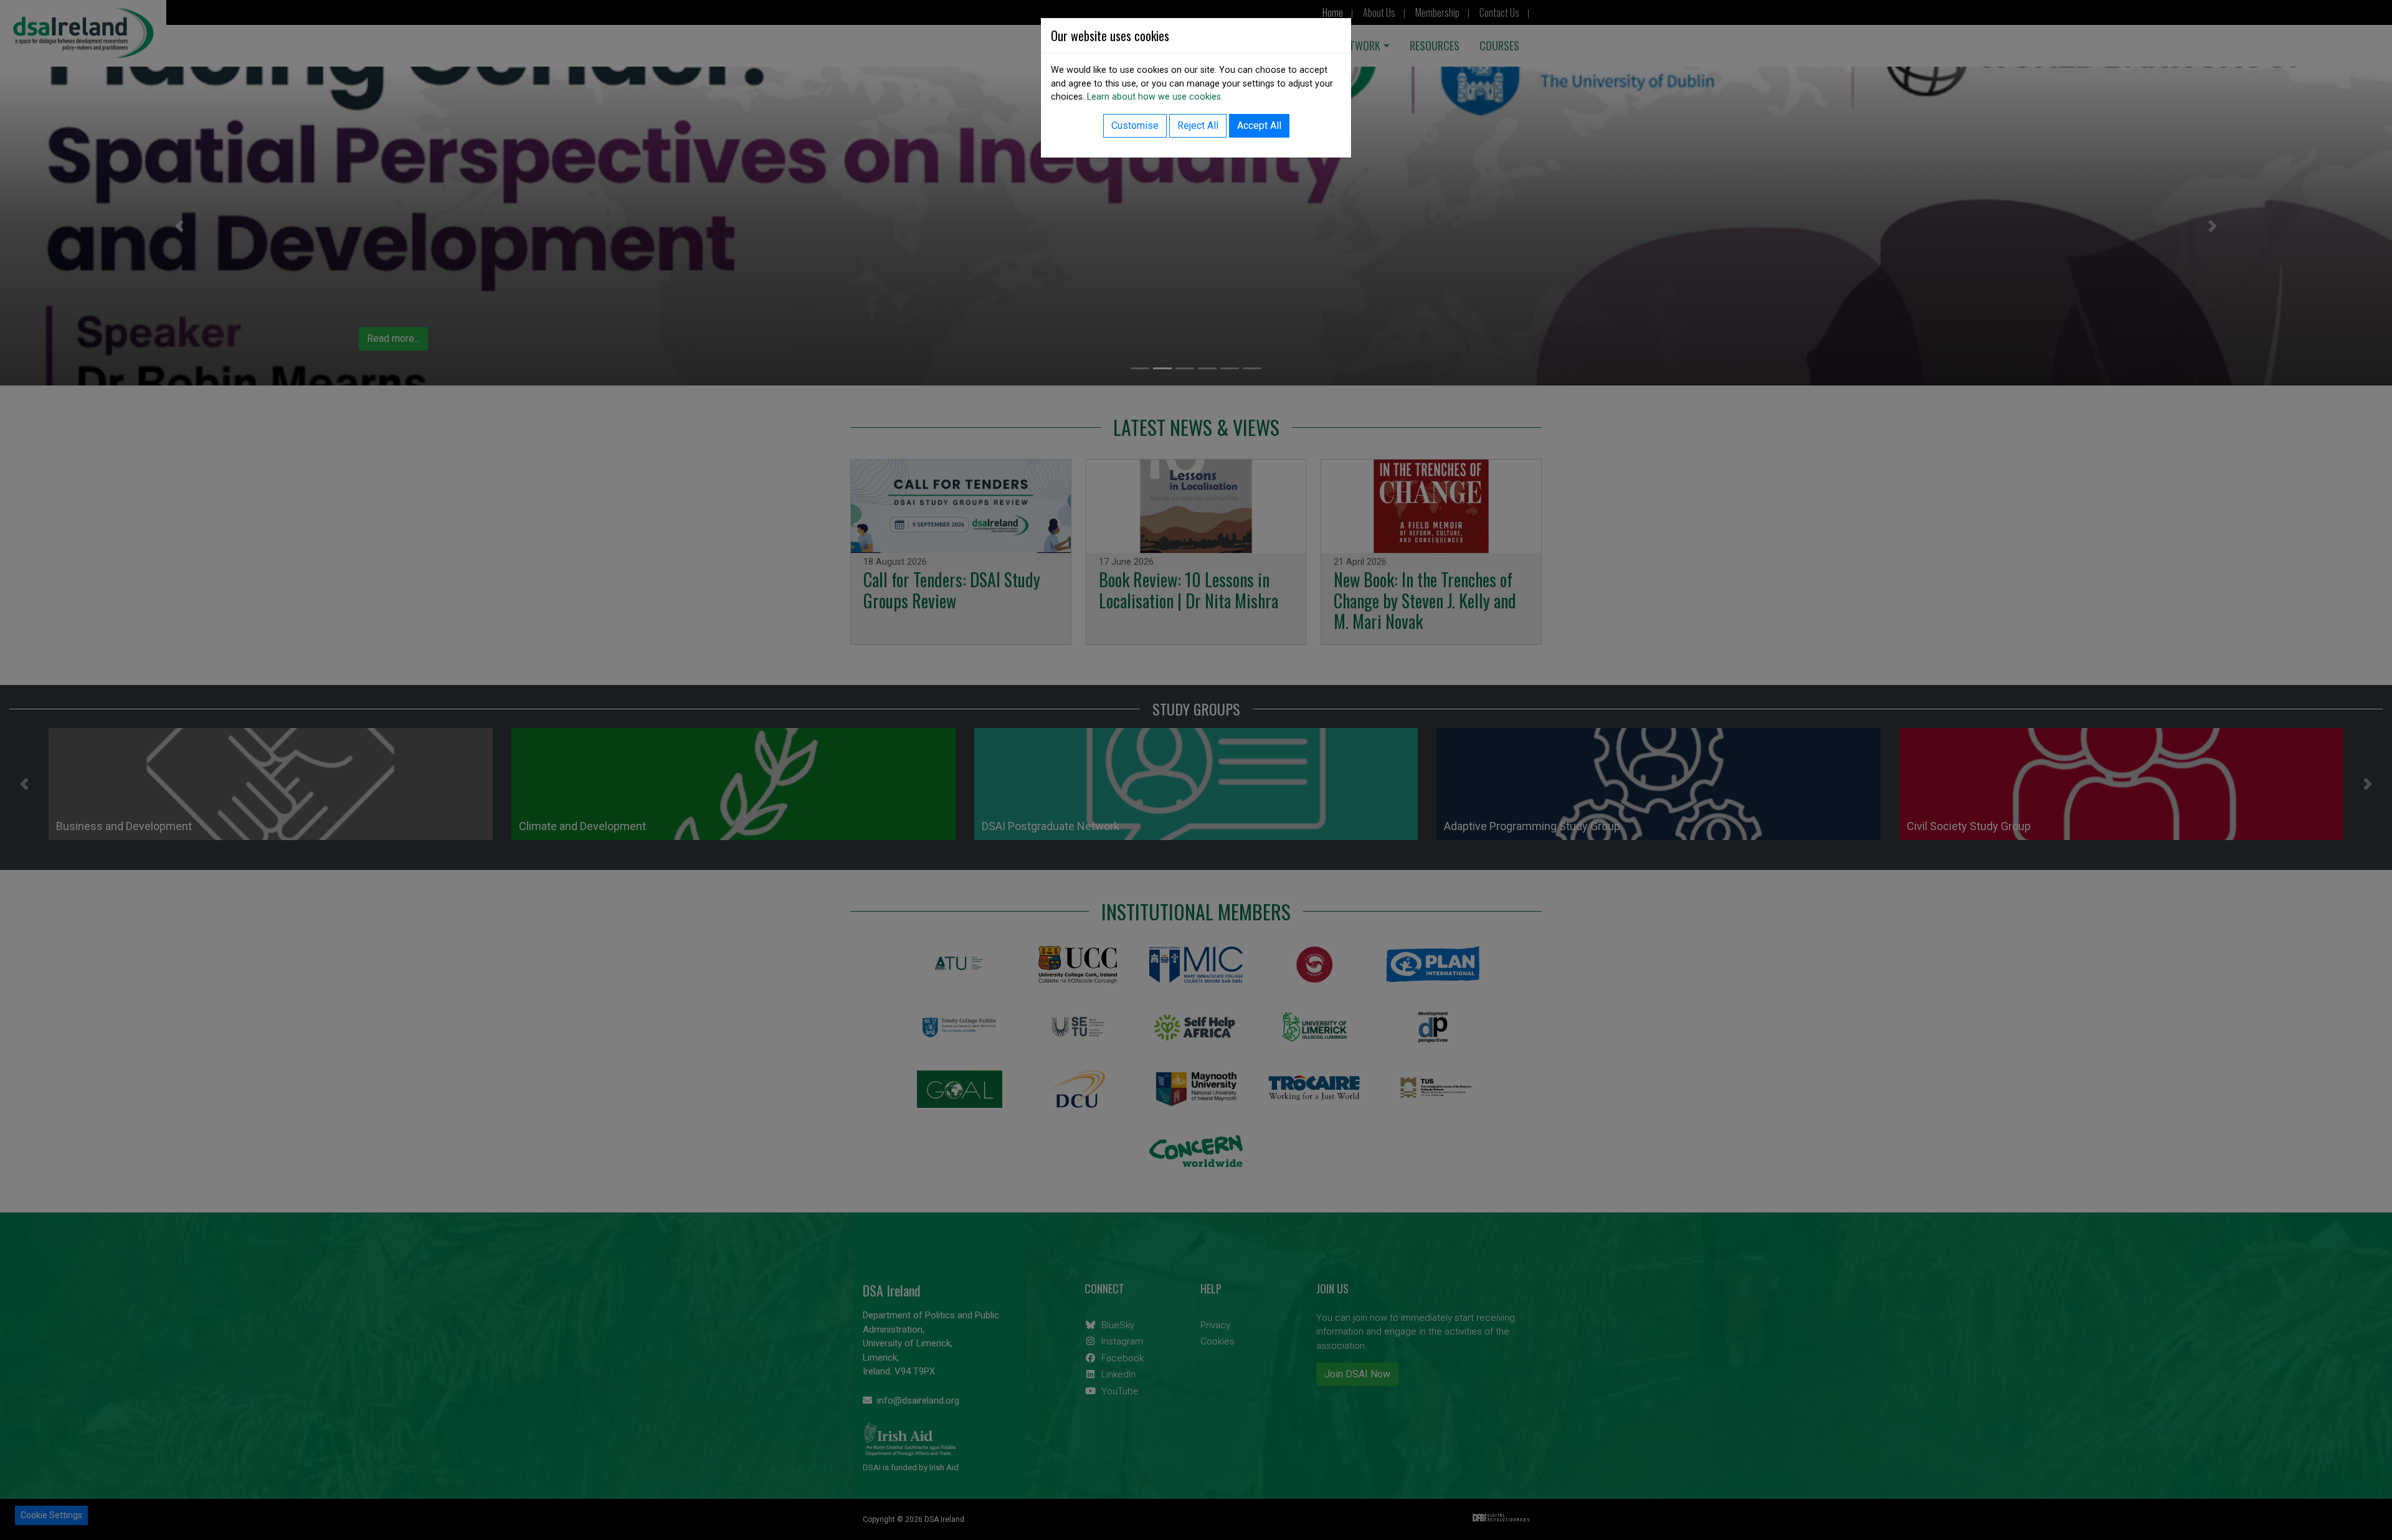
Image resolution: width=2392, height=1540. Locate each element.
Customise (1135, 125)
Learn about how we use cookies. (1155, 97)
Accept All (1259, 125)
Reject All (1198, 125)
